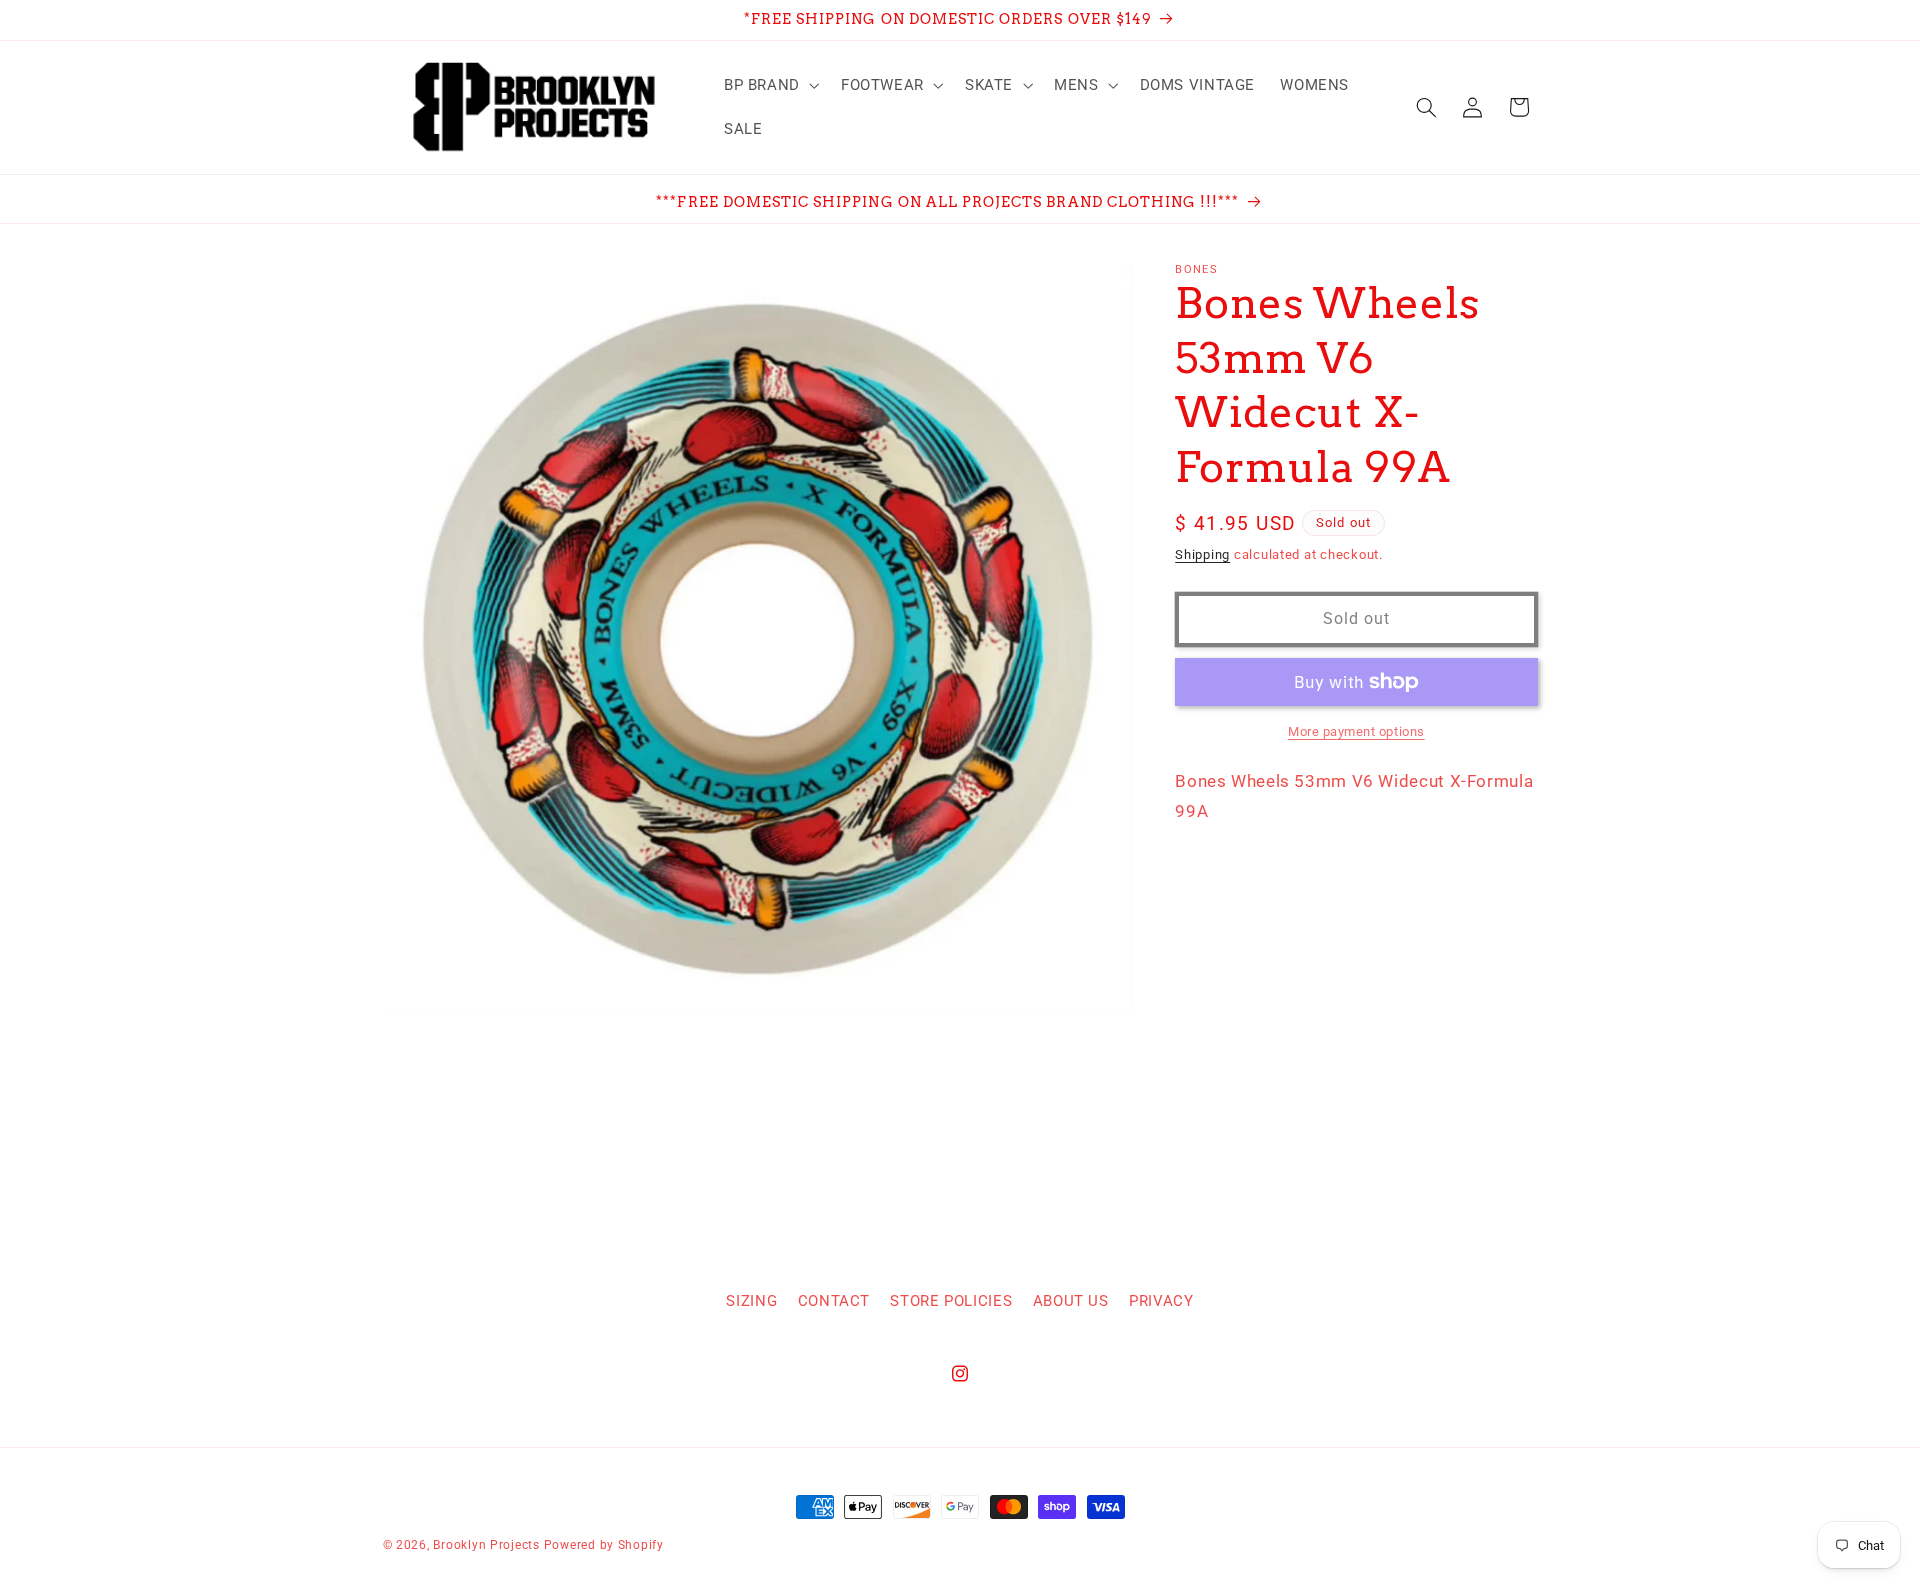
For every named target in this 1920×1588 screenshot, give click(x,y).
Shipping (1202, 554)
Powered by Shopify (604, 1545)
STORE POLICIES (951, 1301)
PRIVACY (1161, 1301)
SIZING (751, 1301)
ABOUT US (1071, 1301)
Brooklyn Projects (486, 1545)
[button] (769, 85)
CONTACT (834, 1301)
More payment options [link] (1356, 731)
